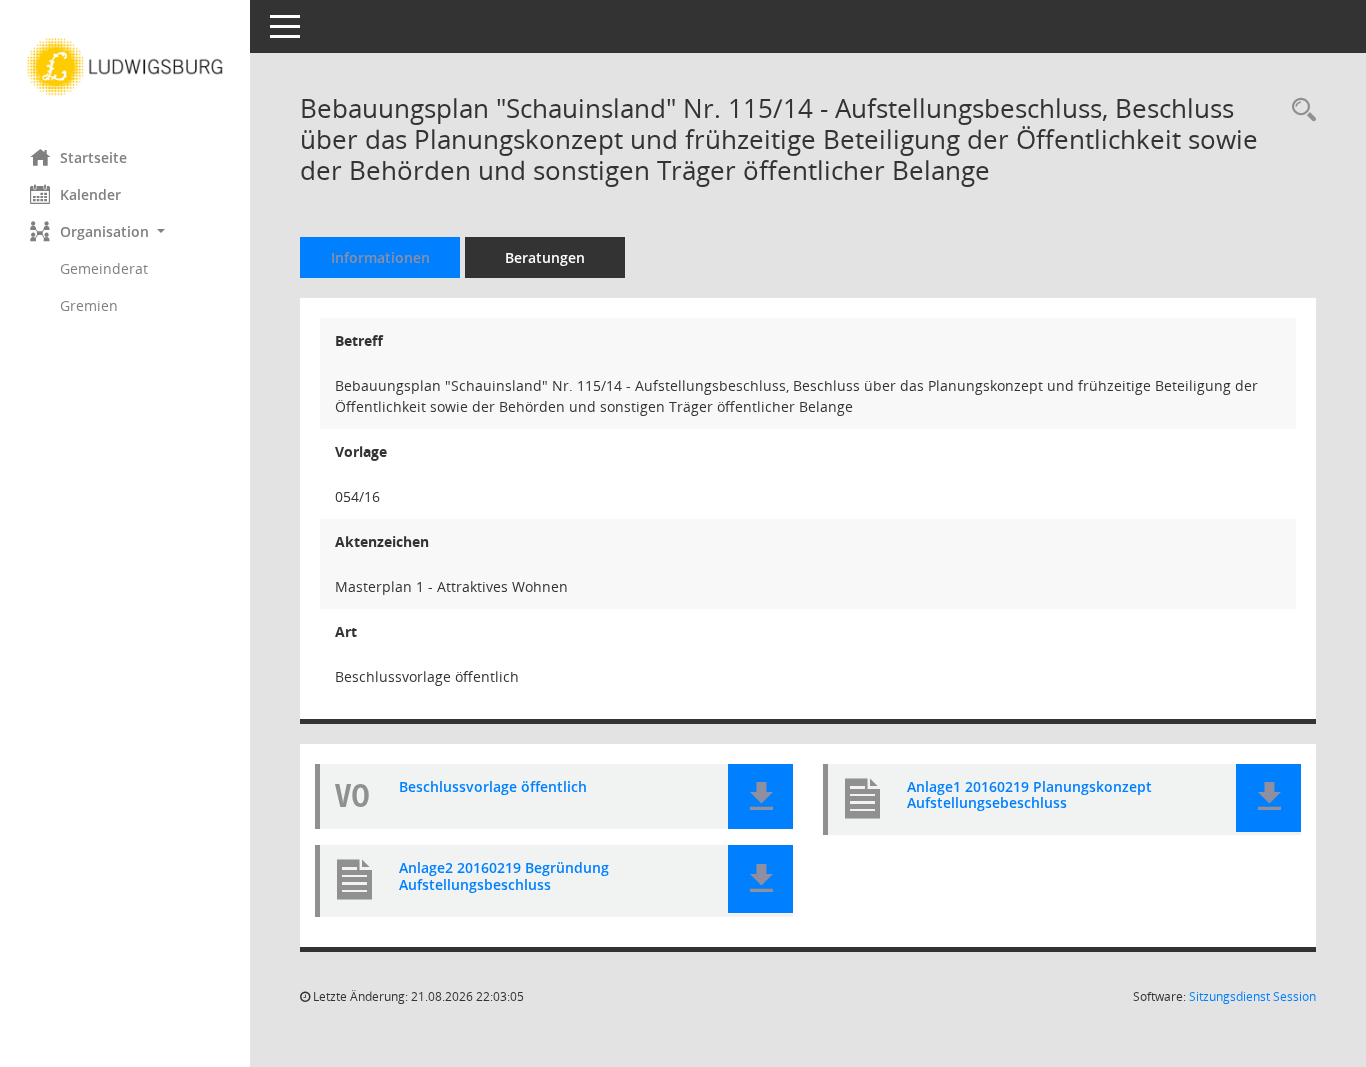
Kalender (90, 194)
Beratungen (545, 257)
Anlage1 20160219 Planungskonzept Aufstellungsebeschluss (1029, 796)
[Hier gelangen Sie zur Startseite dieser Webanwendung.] (125, 67)
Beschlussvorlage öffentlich (493, 787)
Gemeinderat (104, 268)
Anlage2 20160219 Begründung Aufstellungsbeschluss (504, 877)
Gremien (89, 305)
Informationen (380, 257)
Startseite (93, 157)
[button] (125, 231)
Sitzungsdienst (1252, 996)
